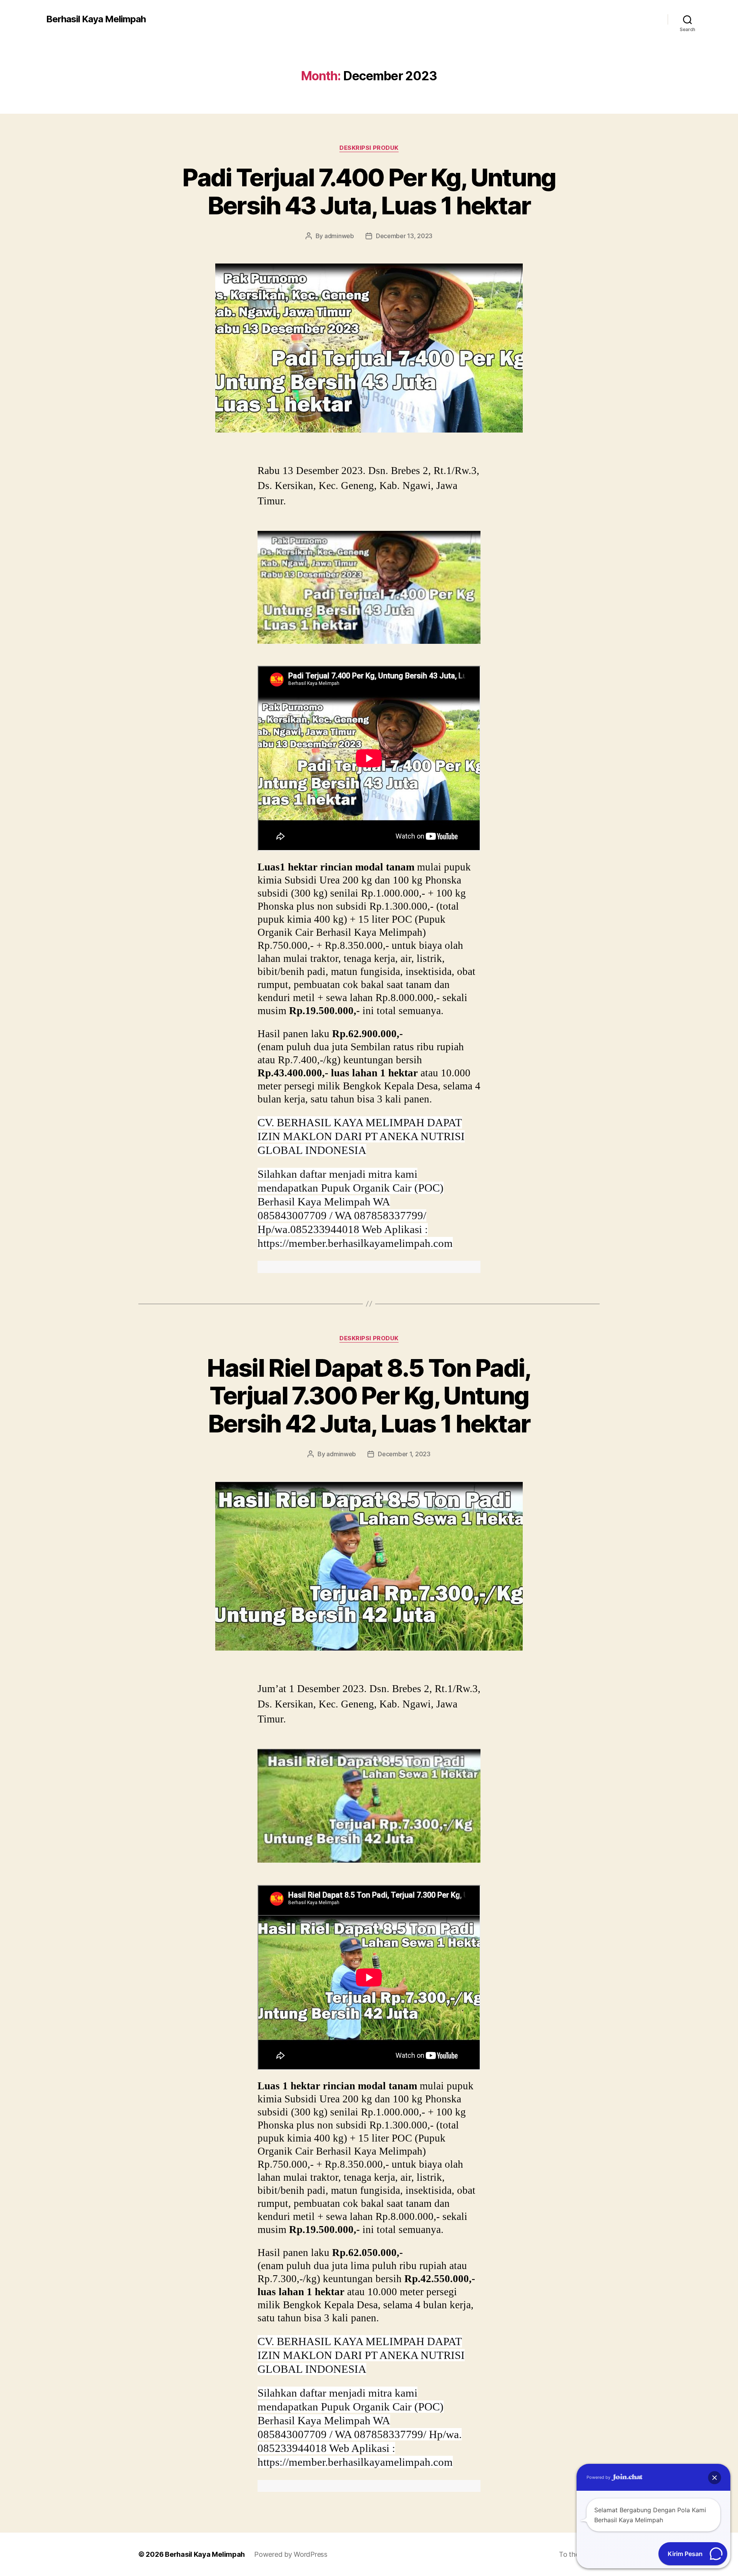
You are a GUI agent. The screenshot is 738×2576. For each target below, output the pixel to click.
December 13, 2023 (404, 236)
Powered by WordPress (291, 2554)
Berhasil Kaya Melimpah (96, 19)
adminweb (339, 236)
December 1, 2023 (404, 1454)
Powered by (599, 2477)
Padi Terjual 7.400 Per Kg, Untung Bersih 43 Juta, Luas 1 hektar (369, 191)
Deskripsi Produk (369, 148)
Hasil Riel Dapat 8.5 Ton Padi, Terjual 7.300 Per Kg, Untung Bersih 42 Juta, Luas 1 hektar (369, 1396)
